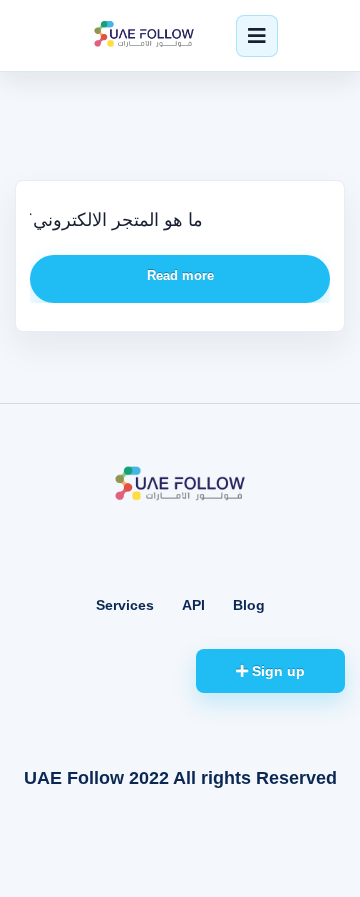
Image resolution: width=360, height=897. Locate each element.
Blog (249, 605)
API (193, 605)
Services (125, 605)
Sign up (276, 671)
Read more (180, 275)
